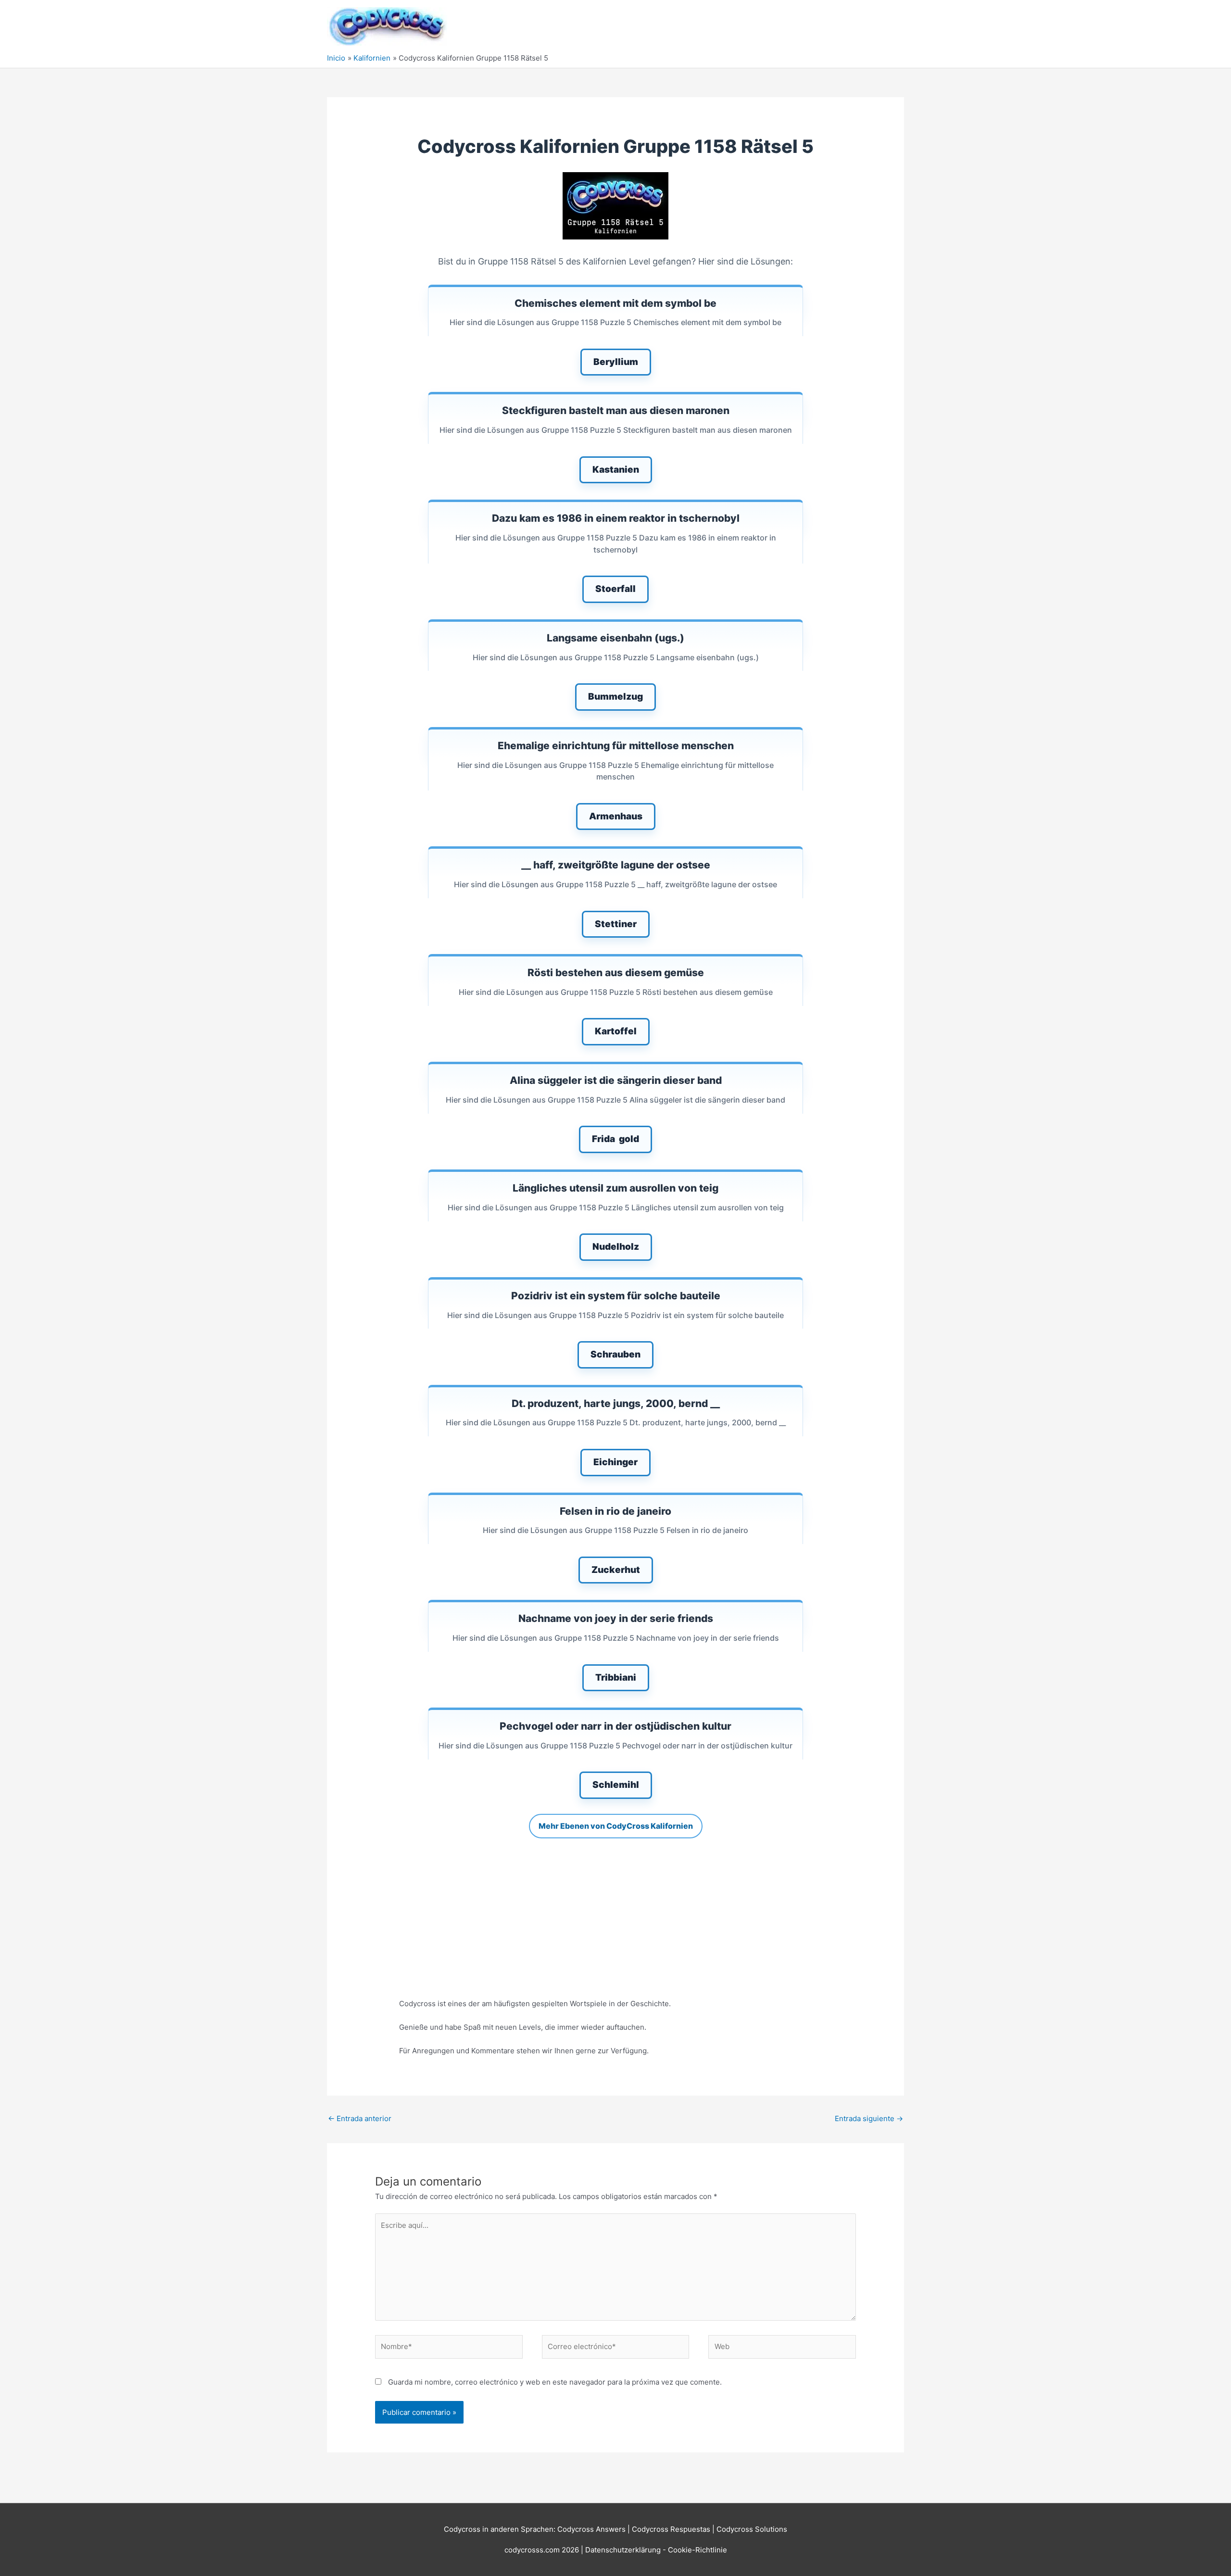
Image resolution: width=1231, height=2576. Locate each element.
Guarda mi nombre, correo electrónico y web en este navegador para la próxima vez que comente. (555, 2382)
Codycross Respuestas (671, 2529)
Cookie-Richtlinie (697, 2550)
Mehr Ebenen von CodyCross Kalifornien (616, 1826)
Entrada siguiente (869, 2118)
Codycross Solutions (752, 2529)
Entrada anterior (360, 2118)
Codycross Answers (591, 2529)
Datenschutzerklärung (624, 2550)
